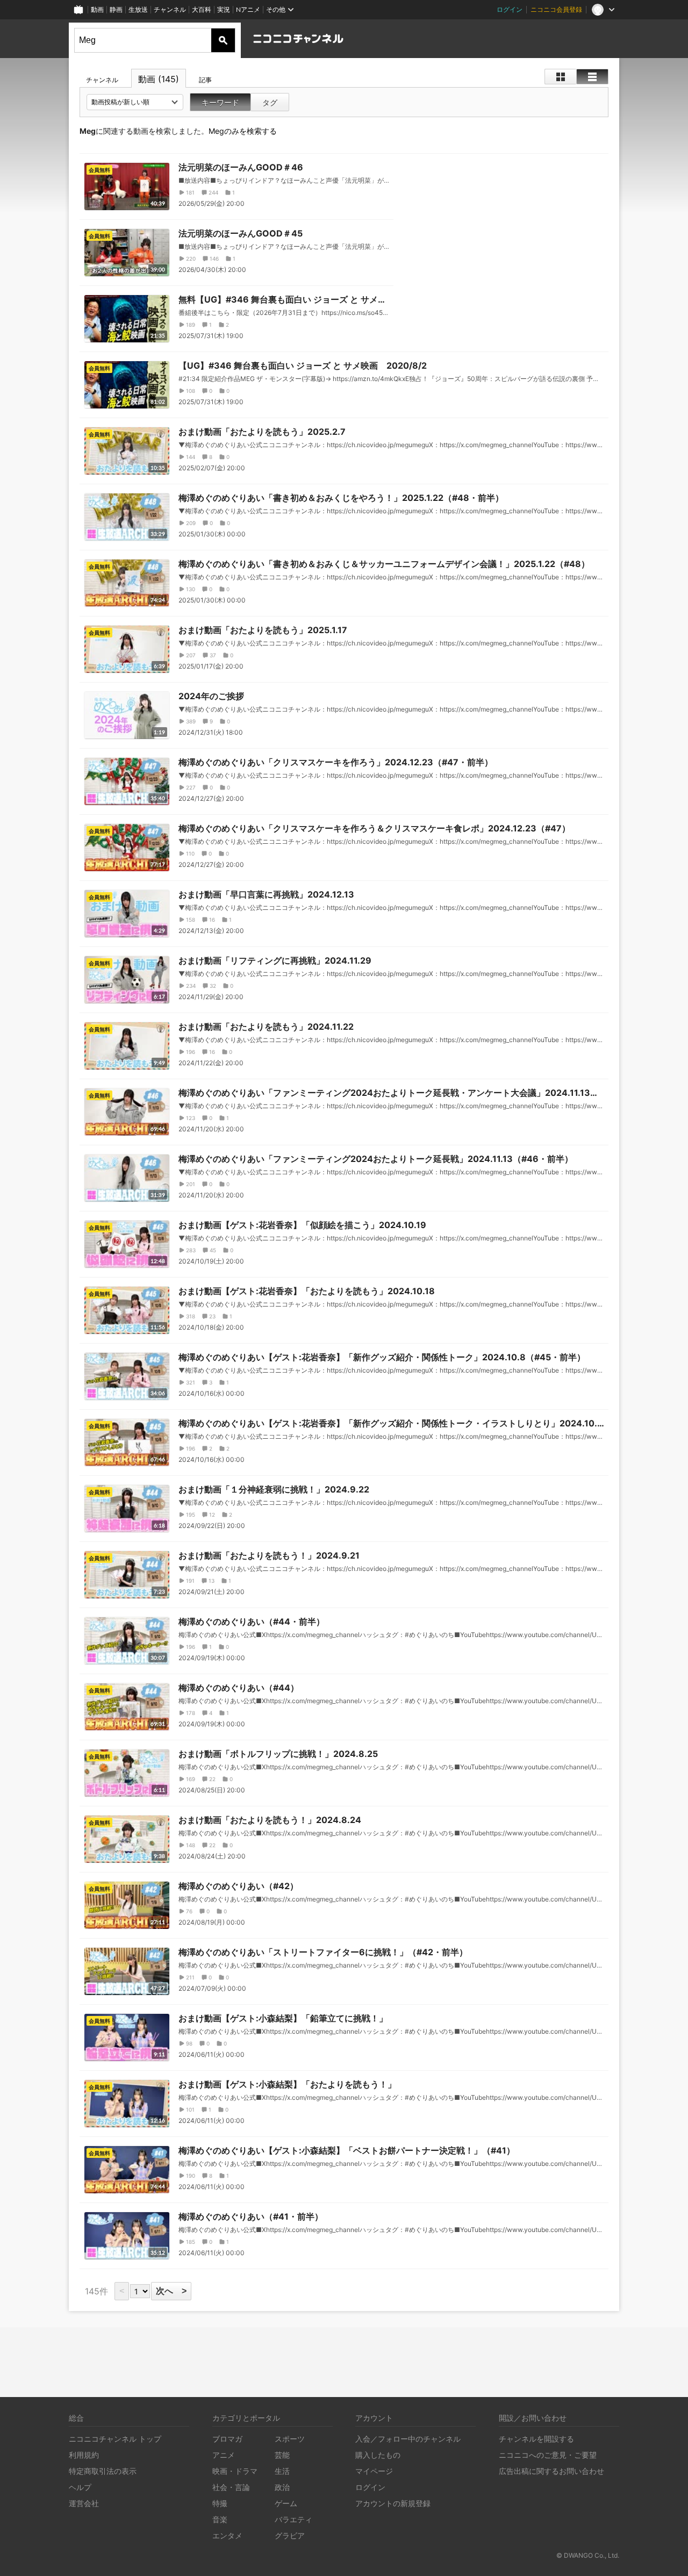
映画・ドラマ (235, 2471)
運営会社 (84, 2503)
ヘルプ (80, 2487)
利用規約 (84, 2455)
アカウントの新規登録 (393, 2503)
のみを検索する (243, 131)
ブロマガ (227, 2439)
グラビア (290, 2535)
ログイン (510, 9)
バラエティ (293, 2519)
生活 (282, 2471)
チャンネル (170, 9)
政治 (282, 2487)
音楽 (220, 2519)
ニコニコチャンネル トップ (115, 2439)
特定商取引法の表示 (103, 2471)
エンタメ (227, 2535)
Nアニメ (248, 9)
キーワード (220, 102)
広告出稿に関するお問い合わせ (551, 2471)
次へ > (171, 2291)
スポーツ (290, 2439)
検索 (223, 40)
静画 (116, 9)
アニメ (224, 2455)
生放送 (138, 9)
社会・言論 (231, 2487)
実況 (224, 9)
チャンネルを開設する (536, 2439)
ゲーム (286, 2503)
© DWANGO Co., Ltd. (588, 2555)
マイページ (374, 2471)
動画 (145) (159, 79)
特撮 (220, 2503)
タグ (270, 102)
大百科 (202, 9)
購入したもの (378, 2455)
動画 (97, 9)
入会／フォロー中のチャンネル (408, 2439)
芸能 (282, 2455)
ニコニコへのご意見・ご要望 (548, 2455)
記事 (205, 80)
